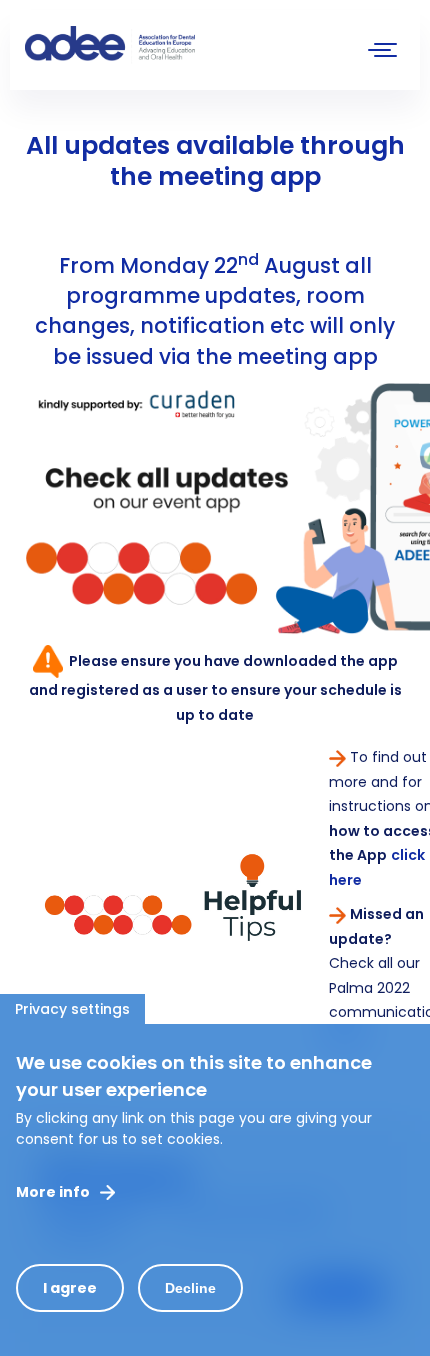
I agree (70, 1288)
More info (53, 1192)
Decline (190, 1288)
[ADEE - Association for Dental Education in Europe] (175, 45)
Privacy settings (72, 1009)
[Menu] (383, 52)
